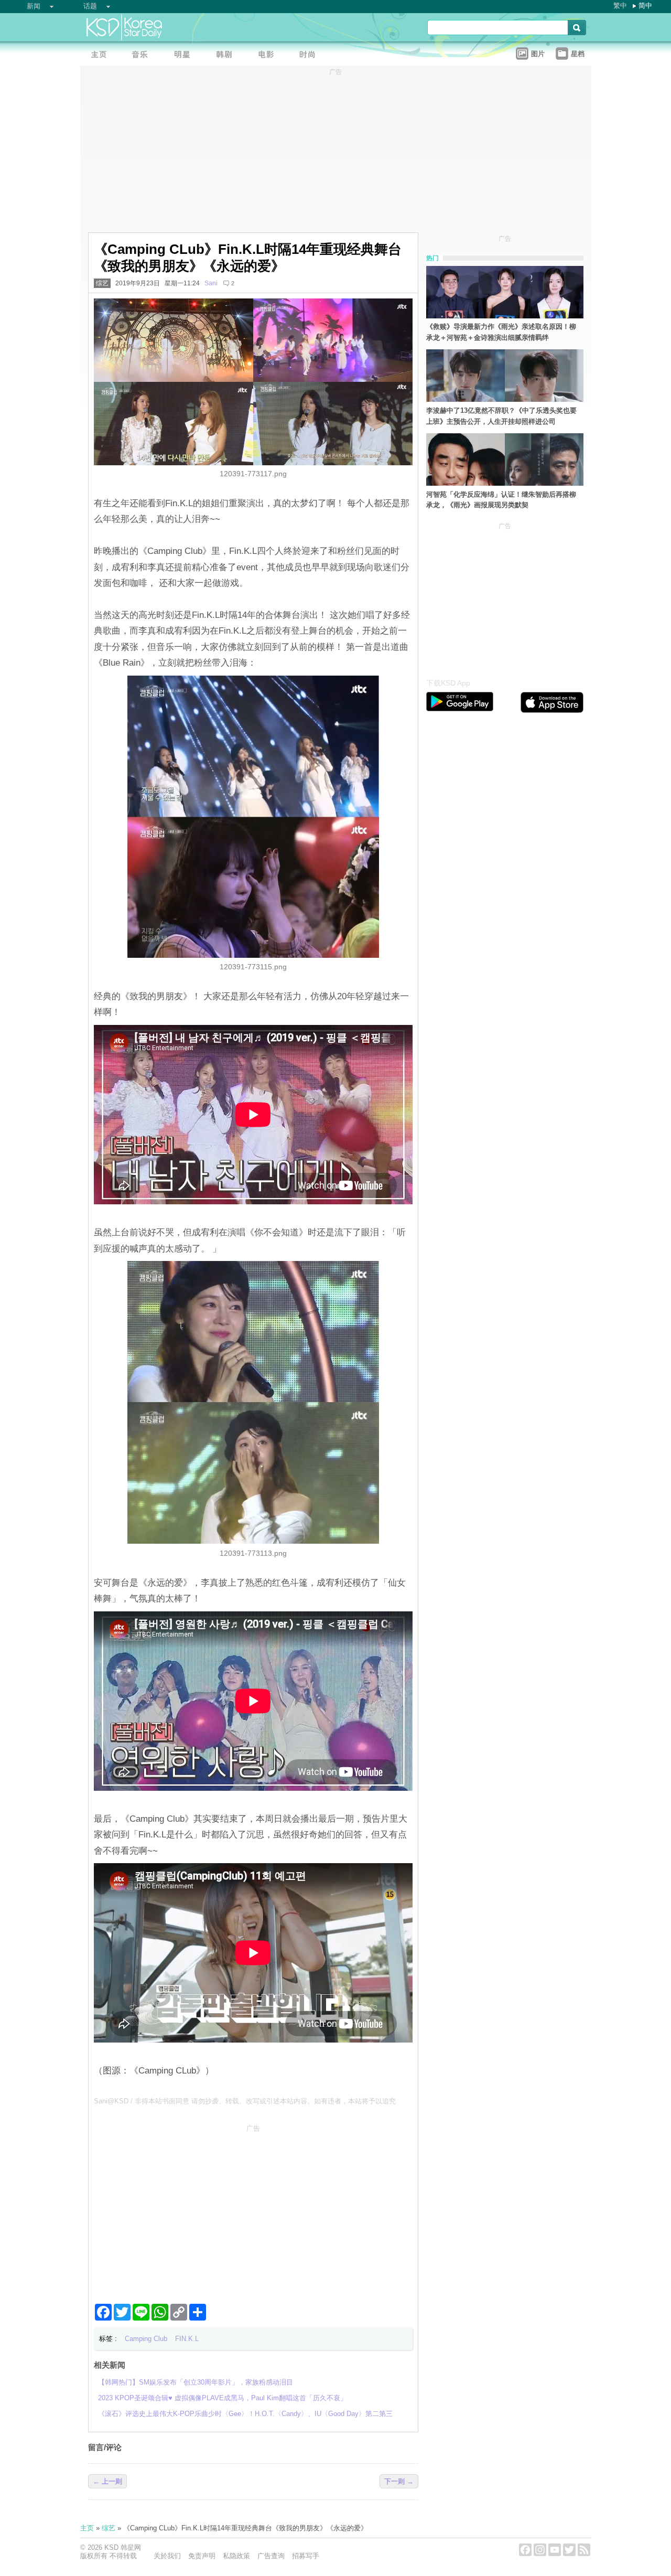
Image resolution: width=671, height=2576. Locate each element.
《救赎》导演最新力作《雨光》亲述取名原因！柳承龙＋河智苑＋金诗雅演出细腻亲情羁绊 (501, 332)
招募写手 (306, 2556)
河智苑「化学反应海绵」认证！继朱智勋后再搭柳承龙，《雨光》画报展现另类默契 (501, 500)
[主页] (101, 55)
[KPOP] (143, 55)
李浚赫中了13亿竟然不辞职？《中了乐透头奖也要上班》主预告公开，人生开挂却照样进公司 (501, 416)
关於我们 (167, 2556)
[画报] (311, 55)
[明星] (185, 55)
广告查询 (271, 2556)
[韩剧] (227, 55)
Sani (211, 283)
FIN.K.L (187, 2339)
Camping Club (146, 2339)
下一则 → (399, 2481)
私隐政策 (236, 2556)
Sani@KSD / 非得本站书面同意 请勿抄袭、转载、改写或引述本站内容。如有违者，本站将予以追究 (245, 2101)
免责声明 (202, 2556)
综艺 (102, 283)
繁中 (620, 6)
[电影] (269, 55)
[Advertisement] (253, 2210)
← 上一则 (107, 2481)
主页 (87, 2528)
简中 (645, 6)
